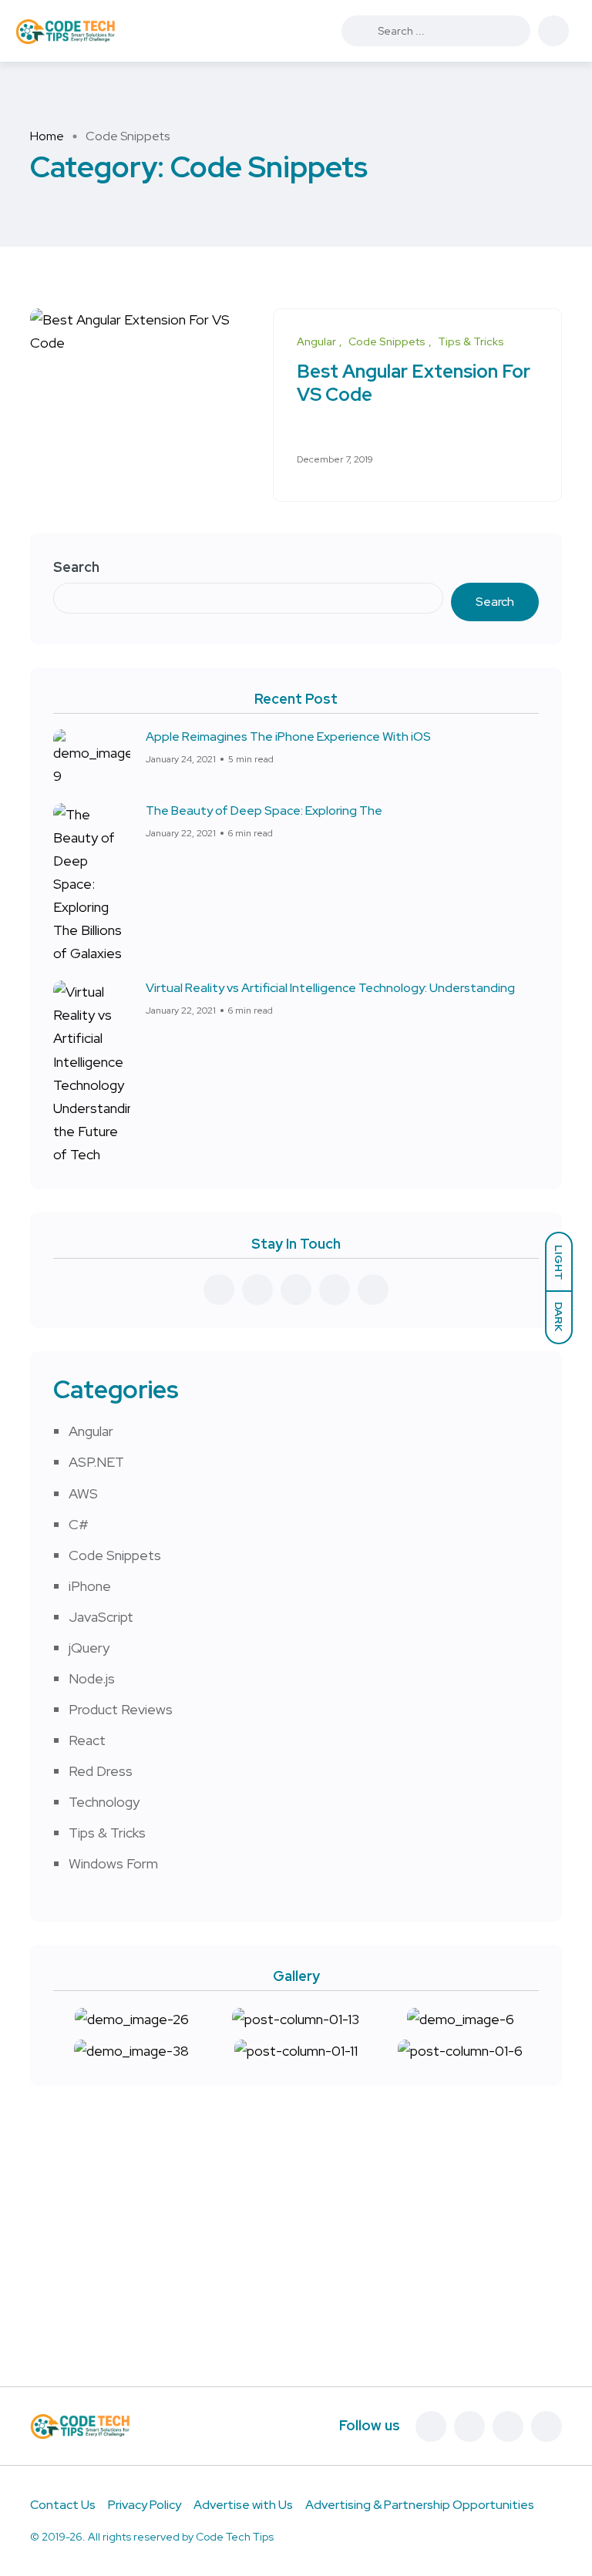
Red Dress (101, 1771)
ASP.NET (96, 1462)
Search (76, 567)
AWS (83, 1493)
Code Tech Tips (235, 2537)
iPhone (90, 1586)
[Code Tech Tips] (66, 31)
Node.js (92, 1678)
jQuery (89, 1648)
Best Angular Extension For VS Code (414, 383)
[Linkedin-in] (508, 2426)
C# (79, 1524)
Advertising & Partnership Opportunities (420, 2505)
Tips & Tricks (107, 1833)
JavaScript (101, 1617)
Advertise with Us (243, 2505)
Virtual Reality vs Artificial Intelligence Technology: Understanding (330, 988)
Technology (104, 1802)
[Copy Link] (534, 460)
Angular (91, 1431)
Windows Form (113, 1863)
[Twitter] (469, 2426)
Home (47, 136)
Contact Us (63, 2505)
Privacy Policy (145, 2505)
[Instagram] (547, 2426)
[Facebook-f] (431, 2426)
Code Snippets (115, 1555)
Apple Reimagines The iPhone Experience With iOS (288, 736)
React (87, 1740)
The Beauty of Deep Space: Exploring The (264, 810)
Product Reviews (121, 1709)
